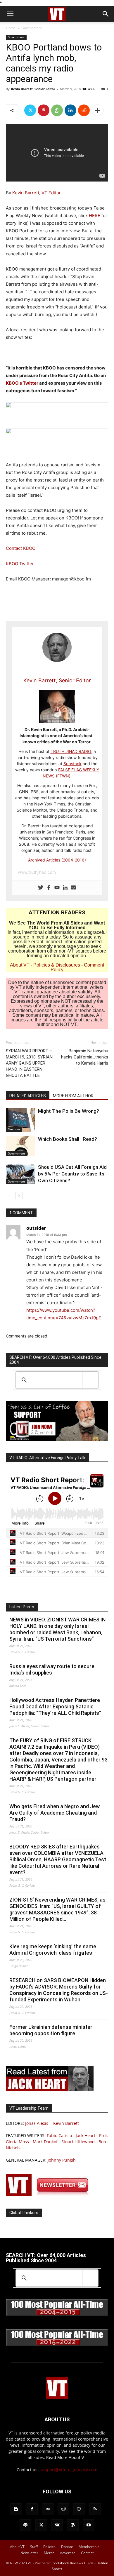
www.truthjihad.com (37, 872)
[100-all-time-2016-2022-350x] (57, 2345)
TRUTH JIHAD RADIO (71, 751)
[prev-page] (9, 1195)
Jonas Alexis (37, 2123)
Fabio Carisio (59, 2135)
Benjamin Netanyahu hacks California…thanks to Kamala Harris (85, 1057)
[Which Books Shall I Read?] (20, 1146)
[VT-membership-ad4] (57, 1439)
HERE (95, 216)
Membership (89, 2547)
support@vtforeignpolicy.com (69, 2470)
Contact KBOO (21, 548)
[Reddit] (63, 2509)
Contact (87, 2553)
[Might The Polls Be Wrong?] (20, 1120)
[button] (10, 14)
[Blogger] (16, 2509)
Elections (14, 1129)
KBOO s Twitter (22, 383)
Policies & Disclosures (57, 965)
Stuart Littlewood (78, 2142)
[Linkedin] (70, 110)
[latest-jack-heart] (50, 2090)
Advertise (68, 2553)
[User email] (73, 888)
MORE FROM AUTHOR (73, 1096)
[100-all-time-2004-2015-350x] (57, 2315)
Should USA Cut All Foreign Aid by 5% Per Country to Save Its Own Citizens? (72, 1174)
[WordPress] (73, 2525)
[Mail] (48, 2509)
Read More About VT (66, 2457)
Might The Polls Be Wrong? (69, 1111)
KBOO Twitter (20, 564)
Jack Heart (85, 2135)
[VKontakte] (57, 2525)
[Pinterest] (44, 110)
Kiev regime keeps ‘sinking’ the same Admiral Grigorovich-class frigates (53, 1950)
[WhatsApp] (57, 110)
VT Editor (51, 193)
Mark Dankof (45, 2142)
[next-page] (19, 1195)
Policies (49, 2547)
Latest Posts (22, 1607)
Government (32, 28)
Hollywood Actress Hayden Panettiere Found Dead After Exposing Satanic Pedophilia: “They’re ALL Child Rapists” (55, 1706)
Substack (72, 764)
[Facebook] (49, 888)
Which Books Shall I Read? (68, 1139)
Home (11, 28)
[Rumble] (79, 2509)
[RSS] (95, 2509)
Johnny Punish (62, 2160)
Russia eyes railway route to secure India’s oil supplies (52, 1669)
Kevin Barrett (26, 193)
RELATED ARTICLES (28, 1096)
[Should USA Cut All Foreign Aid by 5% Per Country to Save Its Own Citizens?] (20, 1174)
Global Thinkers (24, 2213)
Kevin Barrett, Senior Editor (33, 89)
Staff (34, 2547)
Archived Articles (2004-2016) (57, 860)
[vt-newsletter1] (50, 2194)
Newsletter (29, 2553)
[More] (98, 110)
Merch (49, 2553)
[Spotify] (25, 2525)
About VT (20, 965)
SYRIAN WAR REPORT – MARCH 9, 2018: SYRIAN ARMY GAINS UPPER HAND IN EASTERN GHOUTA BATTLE (29, 1063)
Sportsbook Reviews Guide (72, 2563)
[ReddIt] (84, 110)
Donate (67, 2547)
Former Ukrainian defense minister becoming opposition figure (51, 2030)
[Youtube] (57, 888)
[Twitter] (30, 110)
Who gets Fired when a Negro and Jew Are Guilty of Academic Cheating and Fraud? (55, 1813)
